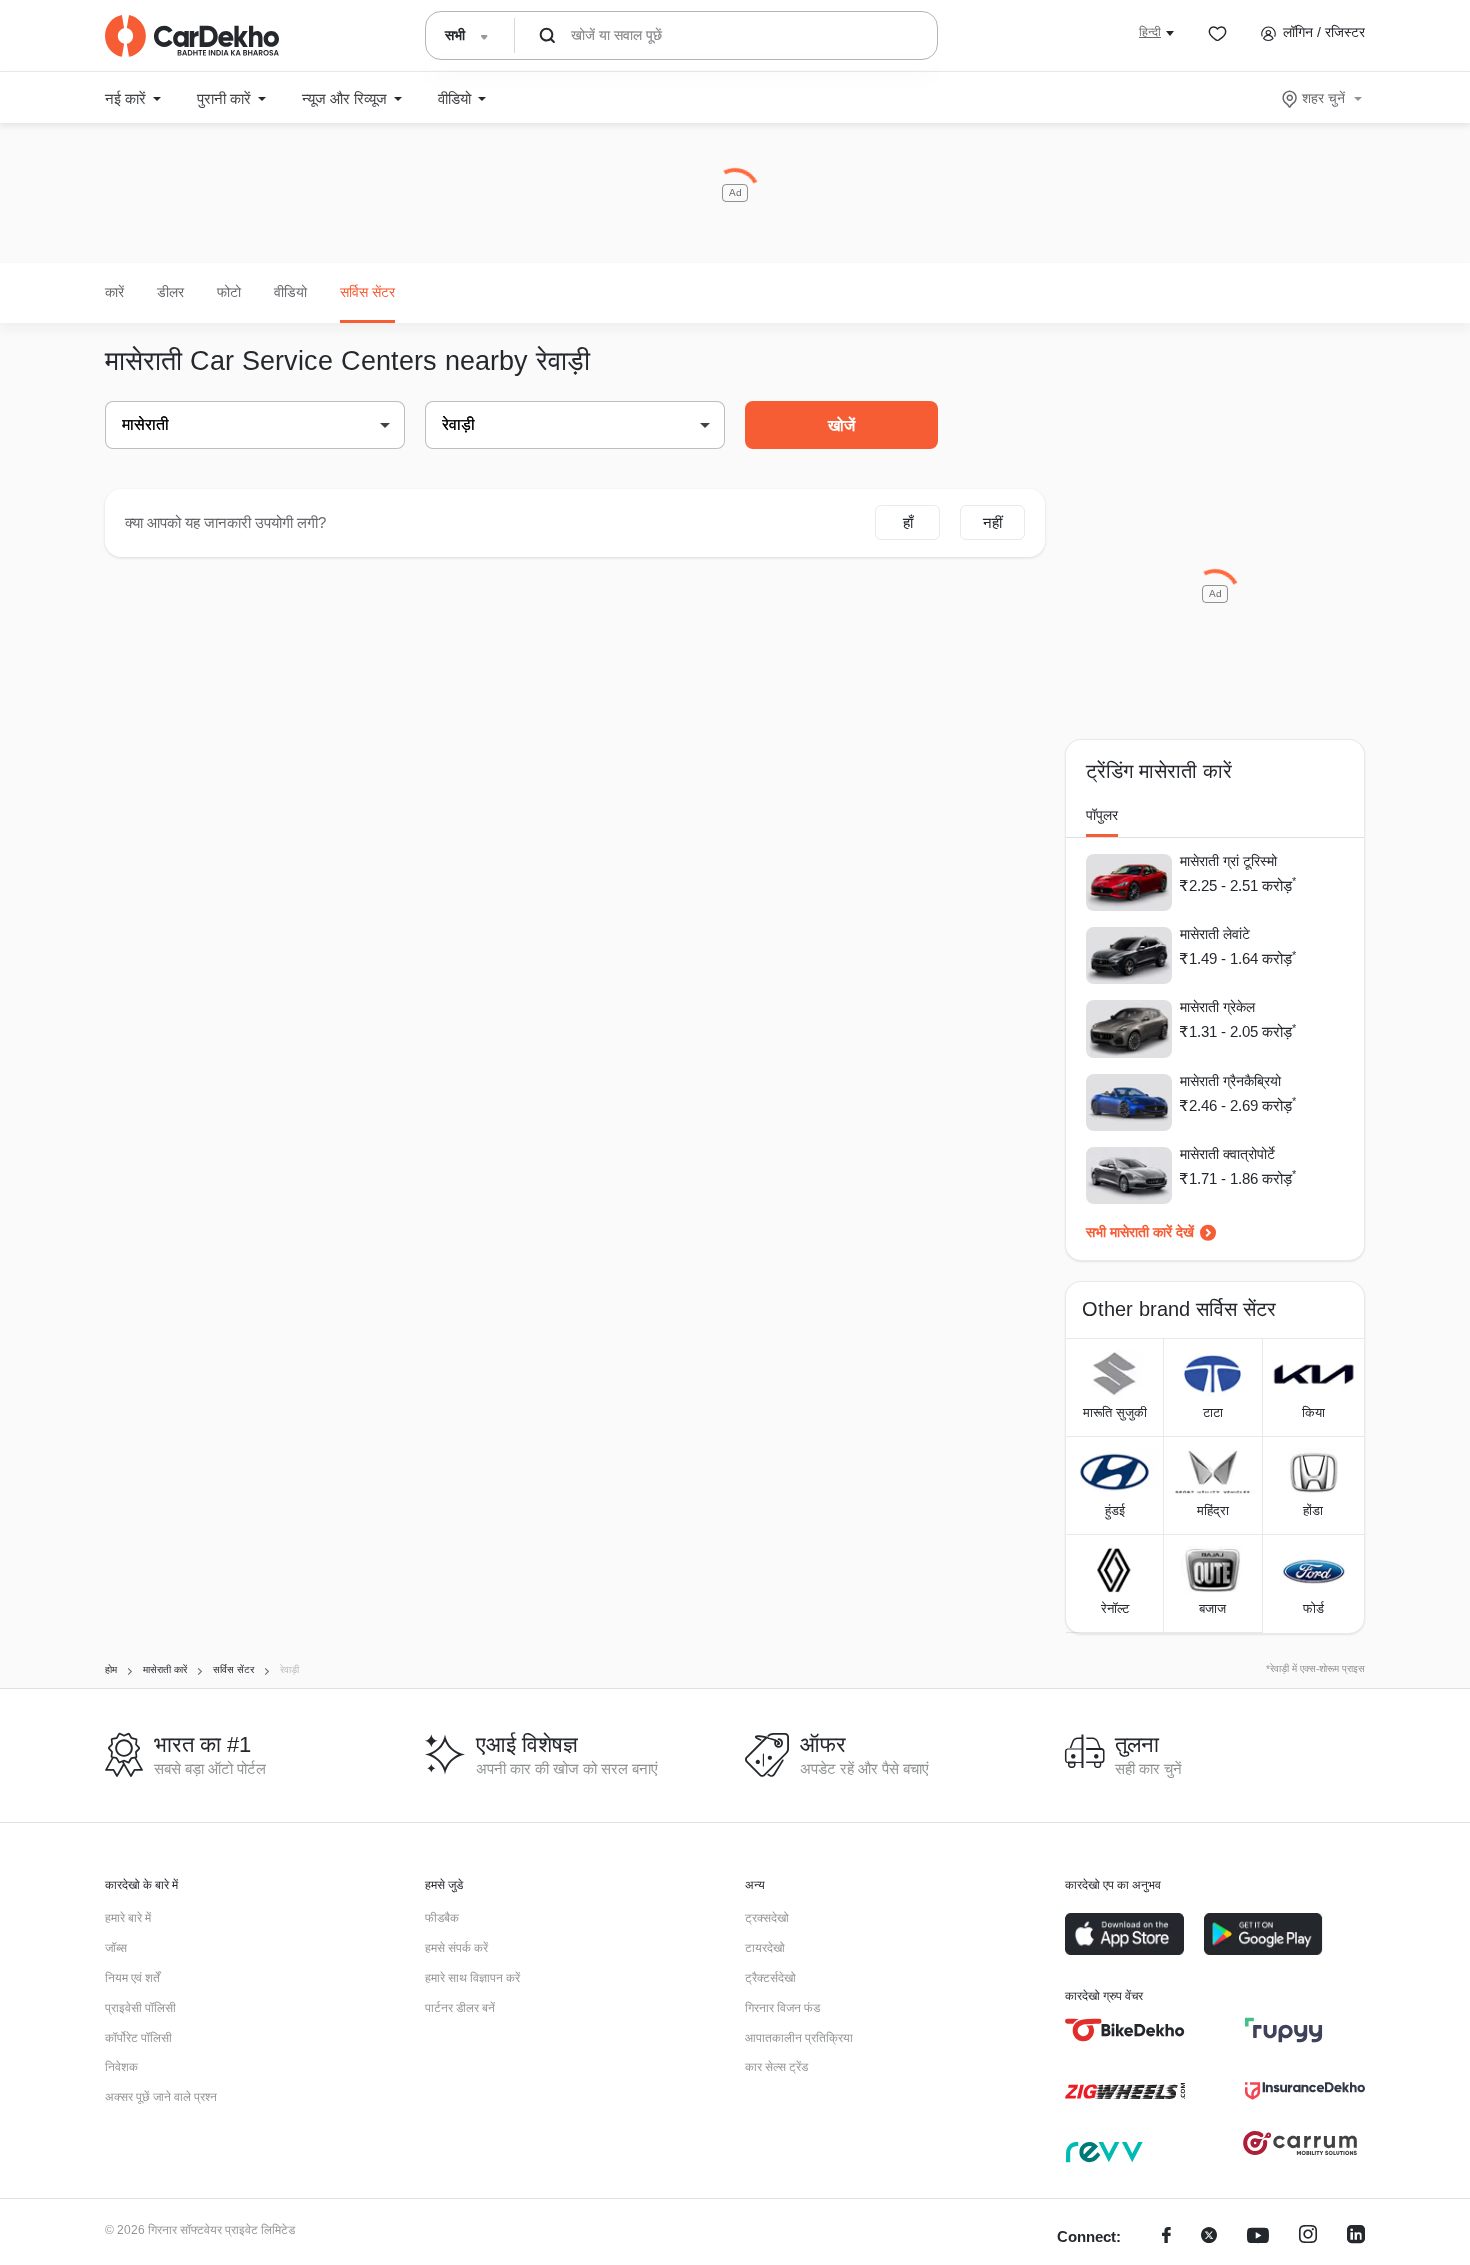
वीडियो (290, 292)
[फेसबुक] (1166, 2237)
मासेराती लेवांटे (1215, 934)
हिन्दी (1150, 32)
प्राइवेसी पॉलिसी (140, 2008)
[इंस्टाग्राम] (1308, 2237)
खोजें (841, 425)
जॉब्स (116, 1948)
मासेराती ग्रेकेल (1217, 1007)
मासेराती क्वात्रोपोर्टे (1227, 1154)
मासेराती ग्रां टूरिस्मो (1228, 861)
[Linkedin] (1356, 2237)
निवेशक (121, 2067)
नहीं (992, 522)
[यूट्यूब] (1258, 2237)
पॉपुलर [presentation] (1102, 815)
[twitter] (1209, 2237)
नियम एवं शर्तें (132, 1978)
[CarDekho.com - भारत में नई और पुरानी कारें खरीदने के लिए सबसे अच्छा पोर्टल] (192, 36)
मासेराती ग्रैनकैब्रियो (1230, 1081)
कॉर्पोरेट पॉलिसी (138, 2038)
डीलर (170, 292)
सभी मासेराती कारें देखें (1140, 1232)
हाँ (908, 522)
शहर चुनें (1323, 98)
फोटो (229, 292)
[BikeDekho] (1125, 2030)
